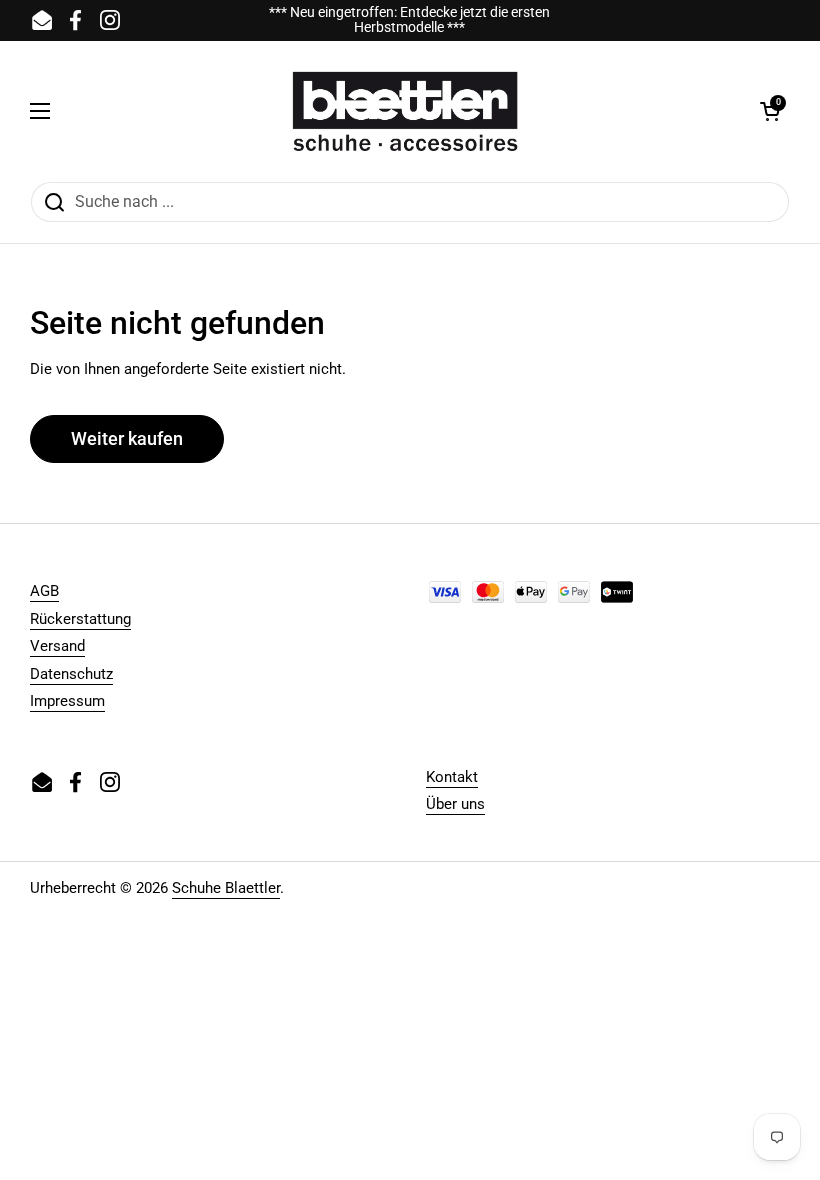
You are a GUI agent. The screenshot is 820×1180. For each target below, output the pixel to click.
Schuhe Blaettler (226, 888)
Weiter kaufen (127, 438)
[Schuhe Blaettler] (405, 111)
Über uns (455, 804)
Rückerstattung (80, 619)
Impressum (67, 701)
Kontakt (452, 777)
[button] (770, 111)
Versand (57, 646)
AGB (44, 591)
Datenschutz (71, 674)
